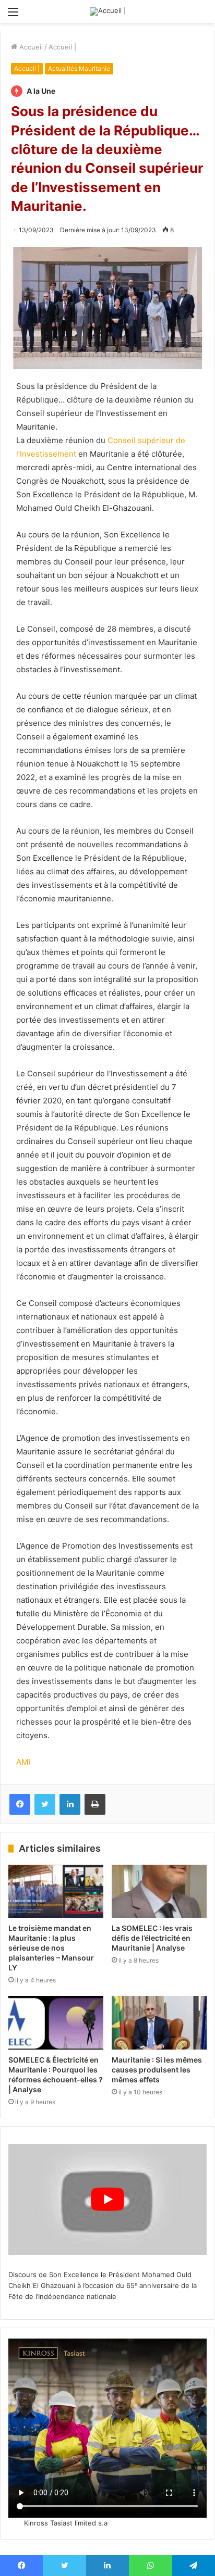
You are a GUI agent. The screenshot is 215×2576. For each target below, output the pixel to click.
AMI (23, 1762)
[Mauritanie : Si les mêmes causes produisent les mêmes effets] (159, 2023)
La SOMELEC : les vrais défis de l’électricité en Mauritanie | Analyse (152, 1938)
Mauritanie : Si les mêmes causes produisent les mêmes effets (157, 2070)
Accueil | (62, 47)
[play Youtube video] (107, 2200)
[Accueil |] (108, 11)
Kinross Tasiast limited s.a (66, 2523)
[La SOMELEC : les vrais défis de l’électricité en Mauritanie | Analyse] (159, 1892)
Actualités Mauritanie (79, 68)
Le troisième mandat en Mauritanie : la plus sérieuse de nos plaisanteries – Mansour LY (51, 1948)
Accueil (30, 47)
